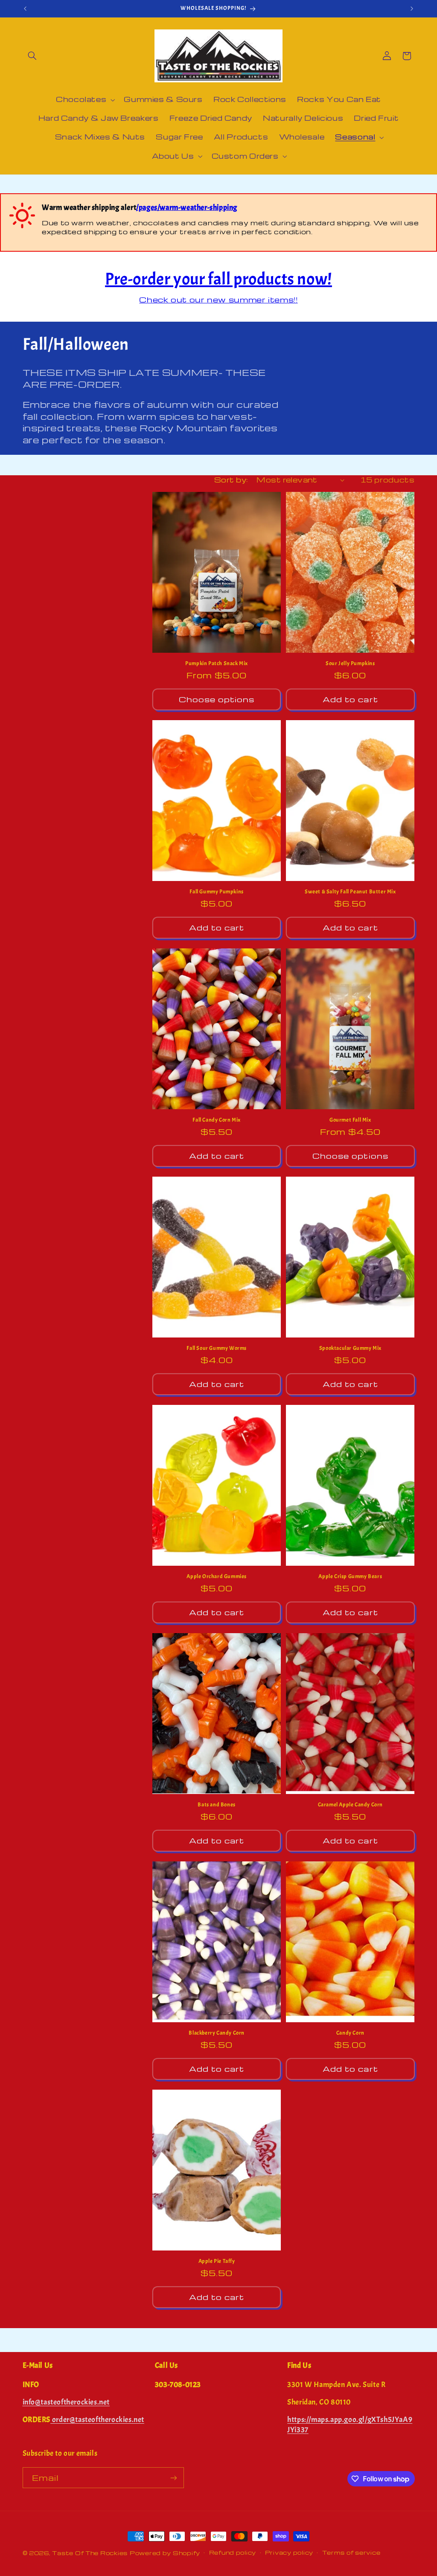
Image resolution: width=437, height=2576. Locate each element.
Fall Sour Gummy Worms (217, 1348)
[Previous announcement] (25, 9)
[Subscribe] (173, 2478)
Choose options (217, 699)
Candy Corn (350, 2033)
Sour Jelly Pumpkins (350, 663)
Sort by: (231, 480)
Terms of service (351, 2553)
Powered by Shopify (165, 2553)
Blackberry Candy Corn (217, 2033)
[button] (32, 56)
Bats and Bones (216, 1805)
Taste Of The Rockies (90, 2553)
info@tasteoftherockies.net (66, 2402)
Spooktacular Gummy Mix (350, 1348)
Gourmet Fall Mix (350, 1120)
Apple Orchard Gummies (217, 1576)
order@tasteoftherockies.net (97, 2420)
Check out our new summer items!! (218, 299)
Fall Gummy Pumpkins (216, 892)
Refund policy (233, 2553)
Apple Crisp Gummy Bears (350, 1576)
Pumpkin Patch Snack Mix (217, 663)
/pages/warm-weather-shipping (187, 208)
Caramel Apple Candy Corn (350, 1805)
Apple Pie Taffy (217, 2261)
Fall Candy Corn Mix (216, 1120)
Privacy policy (289, 2553)
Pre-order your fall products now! (218, 279)
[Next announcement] (412, 9)
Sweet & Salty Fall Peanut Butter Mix (350, 892)
